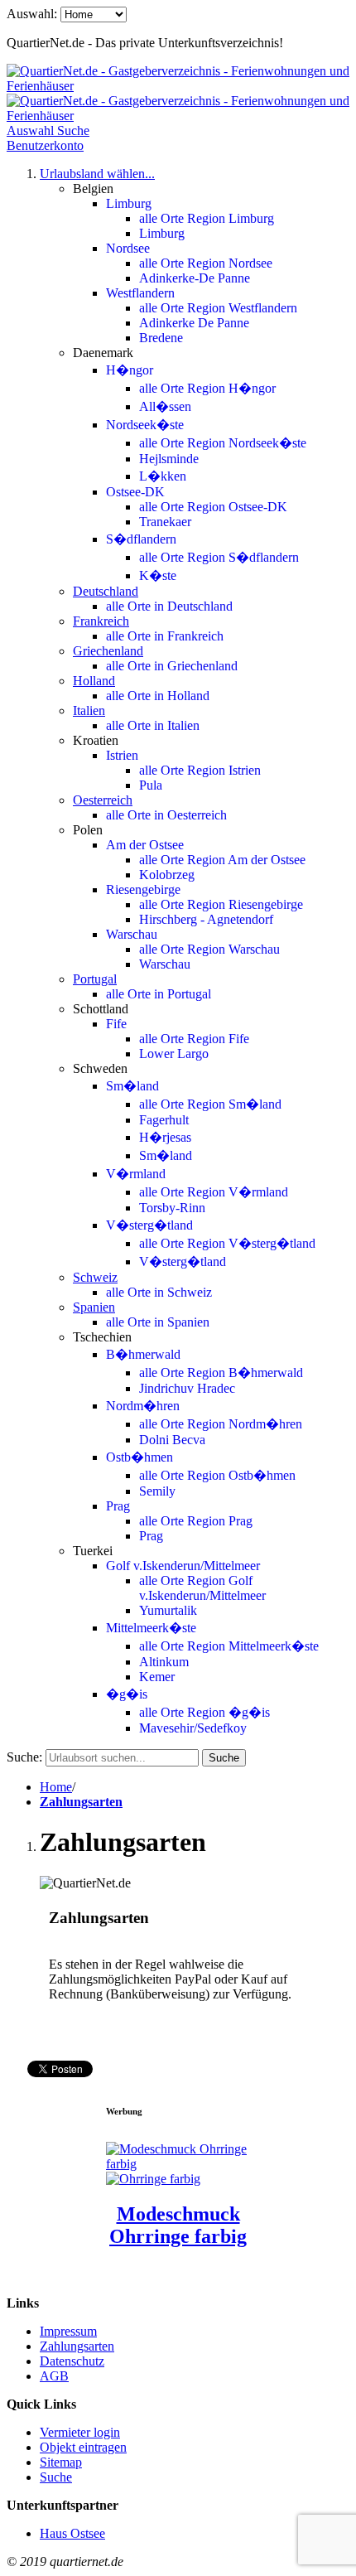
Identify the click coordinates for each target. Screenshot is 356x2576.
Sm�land (132, 1086)
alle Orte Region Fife (194, 1039)
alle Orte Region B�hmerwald (221, 1373)
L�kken (163, 476)
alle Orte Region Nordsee (206, 263)
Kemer (157, 1677)
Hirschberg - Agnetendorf (206, 919)
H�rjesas (165, 1137)
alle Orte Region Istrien (200, 770)
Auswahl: (32, 14)
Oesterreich (103, 800)
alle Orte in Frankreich (165, 636)
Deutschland (106, 591)
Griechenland (108, 651)
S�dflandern (141, 539)
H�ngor (130, 370)
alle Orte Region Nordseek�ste (223, 443)
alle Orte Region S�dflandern (219, 557)
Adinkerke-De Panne (195, 278)
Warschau (132, 934)
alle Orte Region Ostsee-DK (213, 507)
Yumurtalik (168, 1610)
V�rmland (136, 1174)
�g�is (127, 1694)
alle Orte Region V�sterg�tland (227, 1243)
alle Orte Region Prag (196, 1521)
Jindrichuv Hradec (187, 1388)
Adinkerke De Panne (194, 323)
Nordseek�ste (145, 425)
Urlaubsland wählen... (97, 174)
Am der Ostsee (145, 845)
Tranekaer (165, 522)
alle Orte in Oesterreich (166, 815)
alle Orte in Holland (158, 696)
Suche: (24, 1757)
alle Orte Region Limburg (207, 218)
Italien (89, 710)
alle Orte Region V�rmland (214, 1192)
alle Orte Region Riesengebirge (221, 904)
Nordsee (128, 248)
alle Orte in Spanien (158, 1322)
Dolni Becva (172, 1440)
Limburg (129, 203)
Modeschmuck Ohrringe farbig (178, 2225)
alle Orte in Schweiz (159, 1292)
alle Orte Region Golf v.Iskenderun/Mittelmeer (202, 1588)
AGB (54, 2376)
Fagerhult (164, 1120)
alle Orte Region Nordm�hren (221, 1424)
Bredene (161, 338)
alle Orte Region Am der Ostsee (222, 860)
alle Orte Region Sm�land (210, 1104)
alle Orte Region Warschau (209, 949)
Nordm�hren (143, 1406)
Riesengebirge (143, 889)
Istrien (122, 755)
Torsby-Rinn (172, 1208)
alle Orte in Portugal (159, 994)
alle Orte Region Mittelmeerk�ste (229, 1646)
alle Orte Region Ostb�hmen (217, 1475)
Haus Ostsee (72, 2533)
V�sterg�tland (149, 1225)
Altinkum (164, 1662)
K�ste (158, 575)
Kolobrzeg (167, 875)
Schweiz (95, 1277)
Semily (157, 1491)
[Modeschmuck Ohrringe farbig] (178, 2164)
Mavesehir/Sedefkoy (193, 1728)
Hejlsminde (169, 459)
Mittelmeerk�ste (151, 1628)
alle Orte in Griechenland (172, 666)
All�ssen (165, 406)
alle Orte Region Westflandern (218, 308)
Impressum (68, 2331)
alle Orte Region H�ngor (207, 388)
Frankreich (101, 621)
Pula (151, 785)
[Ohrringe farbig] (153, 2179)
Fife (116, 1024)
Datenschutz (72, 2361)
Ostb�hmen (140, 1457)
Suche (56, 2477)
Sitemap (61, 2462)
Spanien (94, 1307)
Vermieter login (80, 2432)
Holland (94, 681)
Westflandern (140, 293)
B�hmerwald (143, 1354)
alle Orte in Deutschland (169, 606)
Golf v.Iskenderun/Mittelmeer (183, 1566)
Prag (118, 1506)
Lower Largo (174, 1054)
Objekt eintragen (83, 2447)
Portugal (95, 979)
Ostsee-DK (135, 492)
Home (56, 1787)
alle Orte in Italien (153, 725)
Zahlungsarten (81, 1802)
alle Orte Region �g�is (204, 1712)
